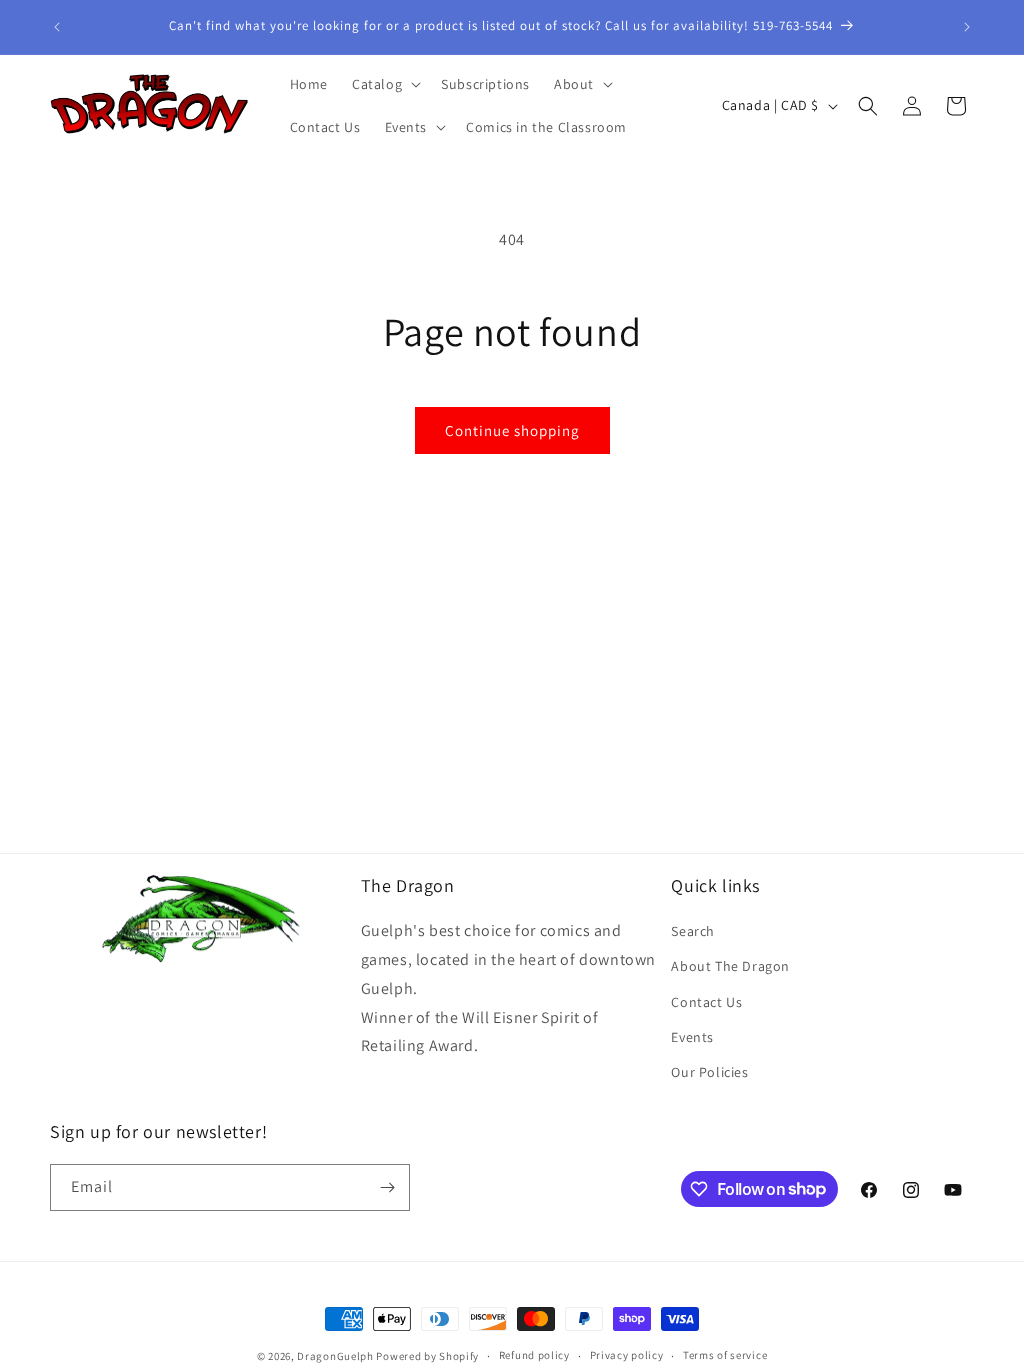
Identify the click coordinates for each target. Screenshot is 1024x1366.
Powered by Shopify (427, 1356)
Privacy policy (627, 1355)
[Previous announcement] (57, 27)
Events (692, 1037)
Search (693, 931)
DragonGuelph (335, 1356)
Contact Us (706, 1002)
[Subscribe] (387, 1187)
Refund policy (534, 1355)
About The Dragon (730, 966)
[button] (384, 84)
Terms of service (725, 1355)
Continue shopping (512, 430)
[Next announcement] (967, 27)
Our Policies (709, 1072)
